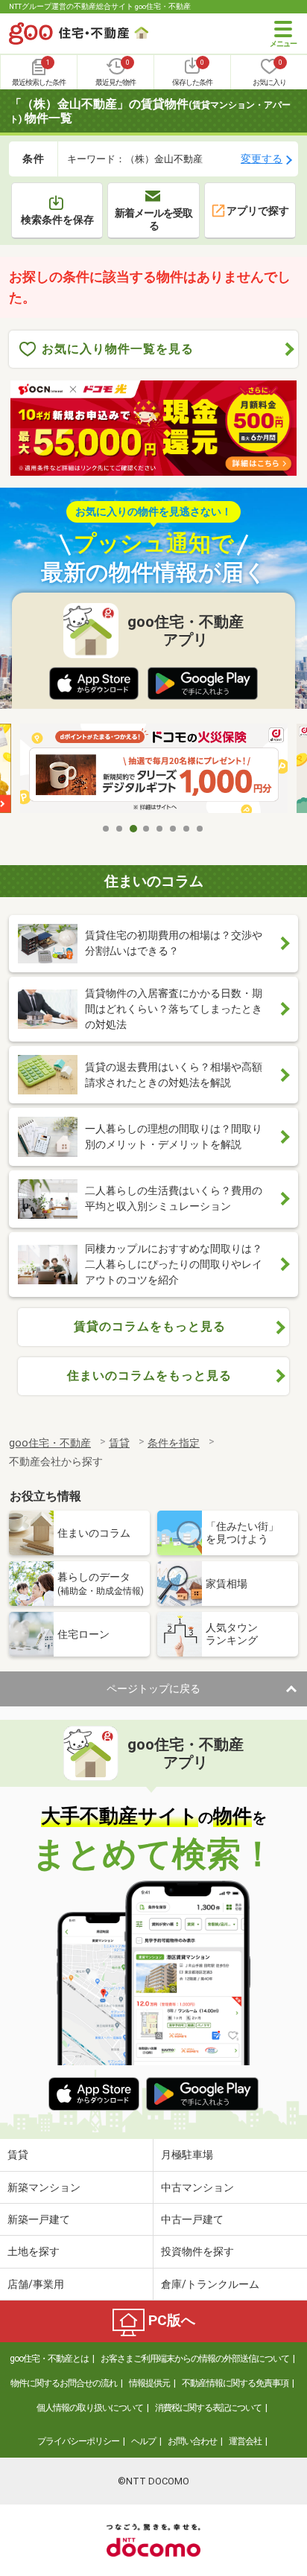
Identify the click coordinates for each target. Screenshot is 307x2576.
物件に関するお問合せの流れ (64, 2383)
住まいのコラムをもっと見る (149, 1375)
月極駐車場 (187, 2155)
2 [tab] (120, 829)
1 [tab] (107, 829)
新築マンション (44, 2187)
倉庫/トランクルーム (210, 2284)
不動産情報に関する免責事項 (235, 2383)
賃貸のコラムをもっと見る (150, 1326)
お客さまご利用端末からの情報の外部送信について (195, 2359)
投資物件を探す (197, 2251)
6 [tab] (174, 829)
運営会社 (245, 2441)
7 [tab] (187, 829)
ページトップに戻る (153, 1689)
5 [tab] (160, 829)
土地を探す (34, 2251)
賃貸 (18, 2155)
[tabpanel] (154, 769)
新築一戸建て (39, 2219)
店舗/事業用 (36, 2284)
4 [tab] (147, 829)
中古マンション (197, 2187)
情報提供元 (149, 2383)
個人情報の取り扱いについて (90, 2408)
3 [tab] (133, 829)
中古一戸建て (192, 2219)
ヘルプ (143, 2441)
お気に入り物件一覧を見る (118, 349)
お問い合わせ (192, 2441)
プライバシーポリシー (78, 2441)
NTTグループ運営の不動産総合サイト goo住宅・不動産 (100, 6)
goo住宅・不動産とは (49, 2359)
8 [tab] (200, 829)
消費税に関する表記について (208, 2408)
